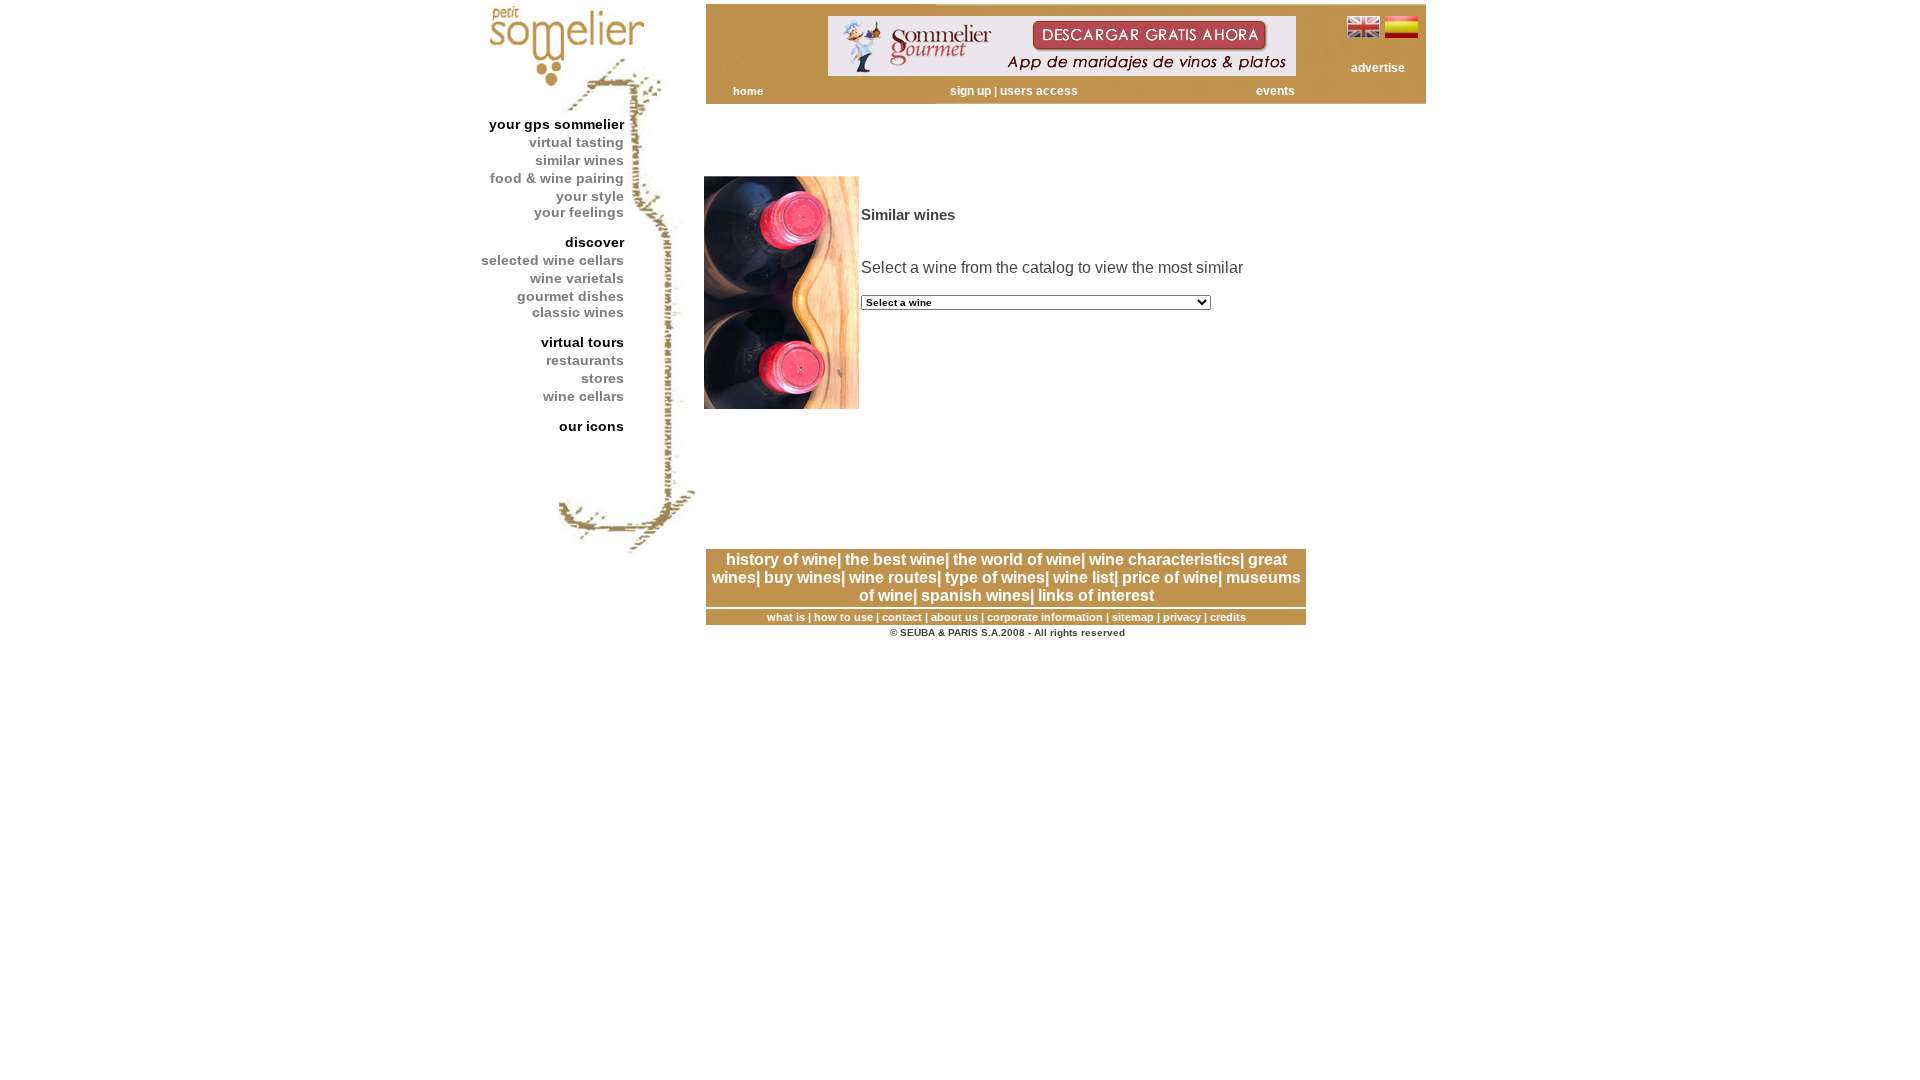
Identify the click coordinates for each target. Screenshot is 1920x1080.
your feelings (579, 212)
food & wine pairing (557, 178)
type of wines (995, 577)
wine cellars (583, 396)
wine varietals (577, 278)
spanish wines (975, 595)
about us (954, 617)
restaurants (585, 360)
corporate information (1045, 617)
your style (590, 196)
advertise (1378, 68)
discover (594, 242)
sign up (970, 91)
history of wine (781, 559)
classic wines (578, 312)
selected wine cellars (552, 260)
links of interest (1096, 595)
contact (902, 617)
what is (786, 617)
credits (1228, 617)
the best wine (895, 559)
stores (602, 378)
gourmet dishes (570, 296)
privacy (1182, 617)
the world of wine (1017, 559)
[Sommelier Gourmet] (1062, 70)
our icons (591, 426)
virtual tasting (576, 142)
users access (1039, 91)
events (1275, 91)
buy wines (802, 577)
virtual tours (582, 342)
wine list (1083, 577)
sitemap (1133, 617)
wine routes (893, 577)
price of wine (1170, 577)
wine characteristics (1164, 559)
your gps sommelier (556, 124)
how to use (843, 617)
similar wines (579, 160)
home (748, 91)
